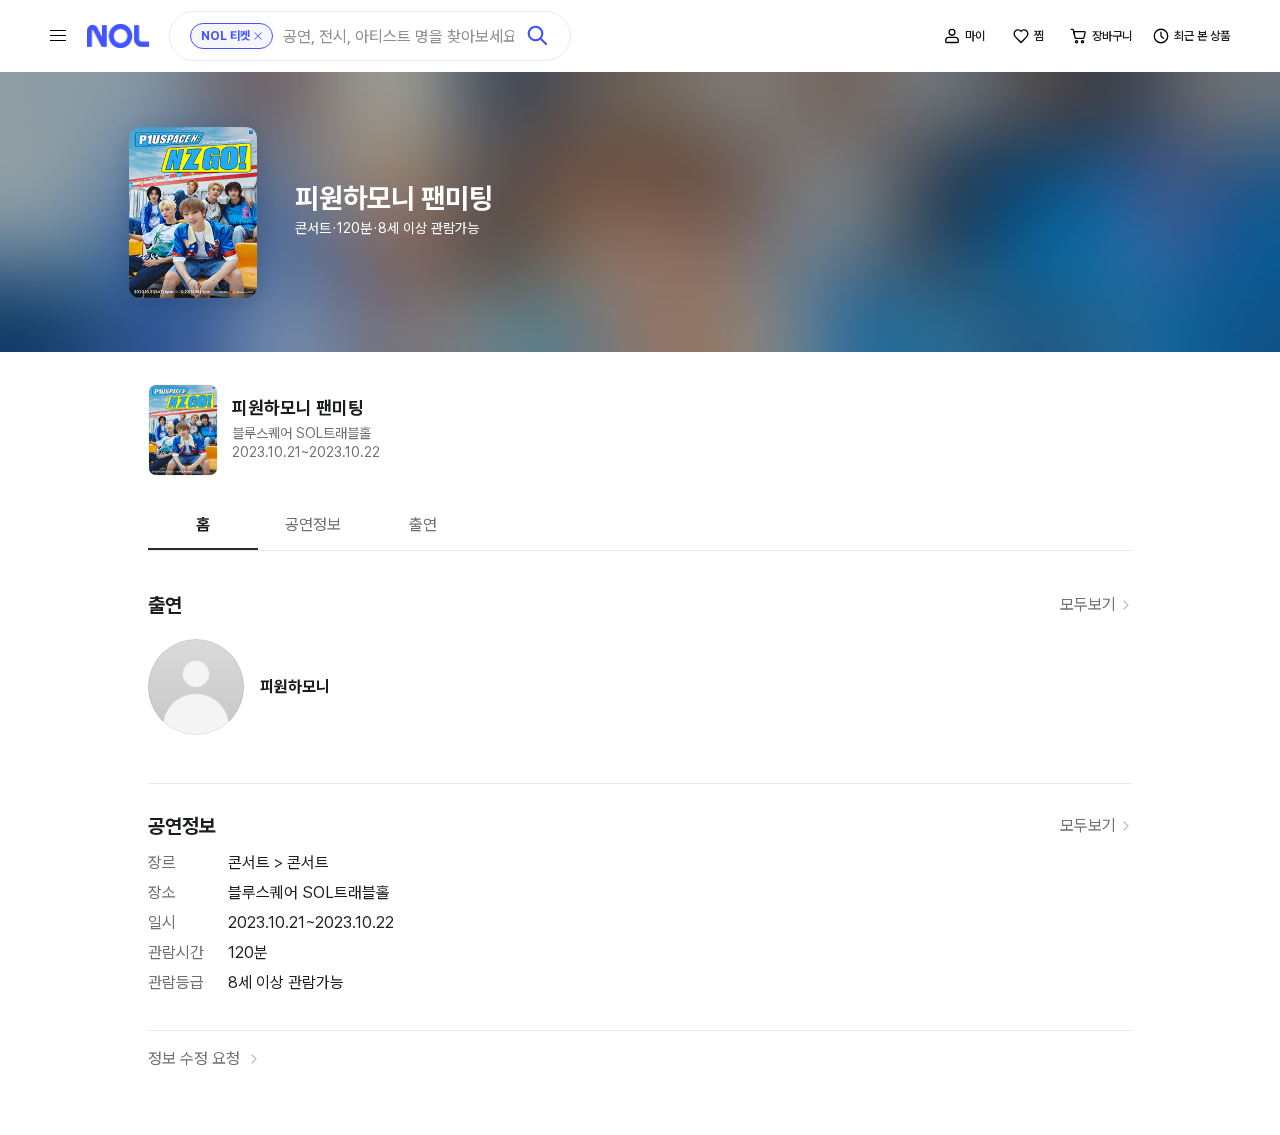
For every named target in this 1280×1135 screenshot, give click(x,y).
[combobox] (398, 36)
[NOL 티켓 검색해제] (258, 36)
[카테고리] (58, 36)
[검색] (538, 36)
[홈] (118, 36)
